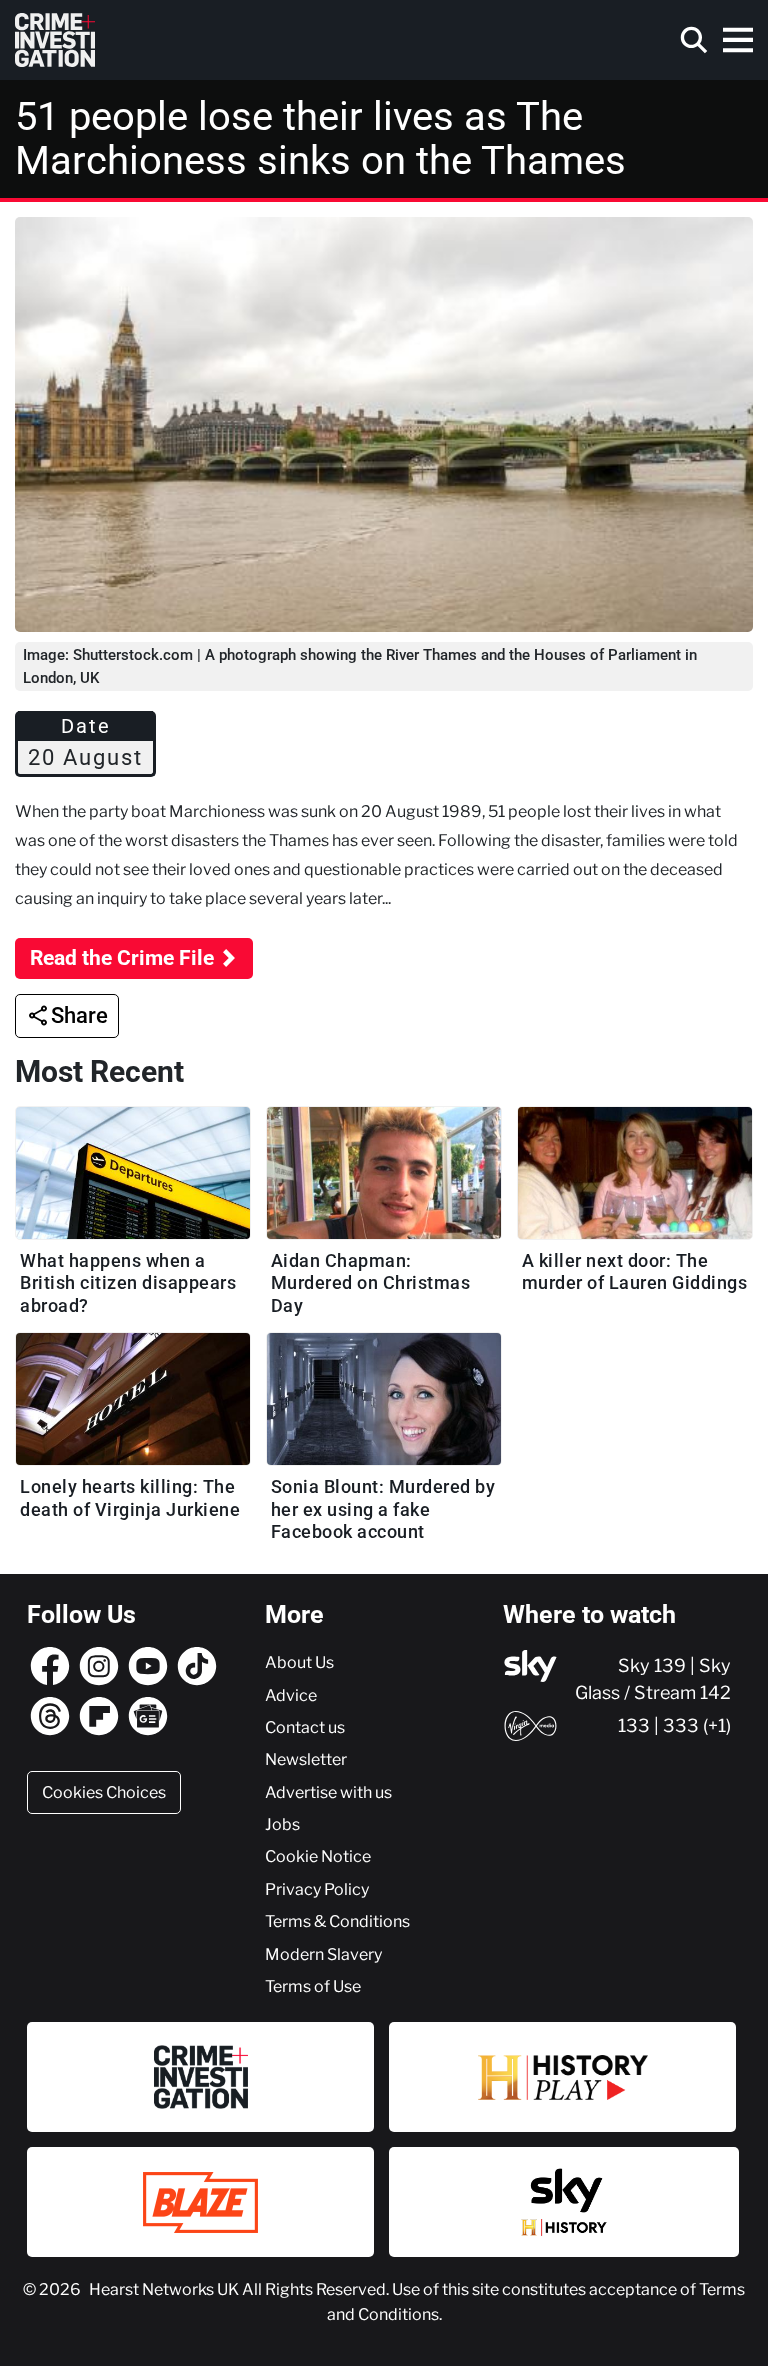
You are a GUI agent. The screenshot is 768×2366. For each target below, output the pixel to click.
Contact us (305, 1727)
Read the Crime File (122, 958)
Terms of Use (313, 1986)
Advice (291, 1695)
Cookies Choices (104, 1792)
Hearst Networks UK (165, 2289)
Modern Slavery (323, 1954)
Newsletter (306, 1759)
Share (79, 1015)
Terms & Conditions (337, 1921)
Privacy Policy (317, 1889)
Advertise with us (328, 1792)
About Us (299, 1662)
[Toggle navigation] (738, 40)
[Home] (55, 40)
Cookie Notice (318, 1856)
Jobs (282, 1824)
